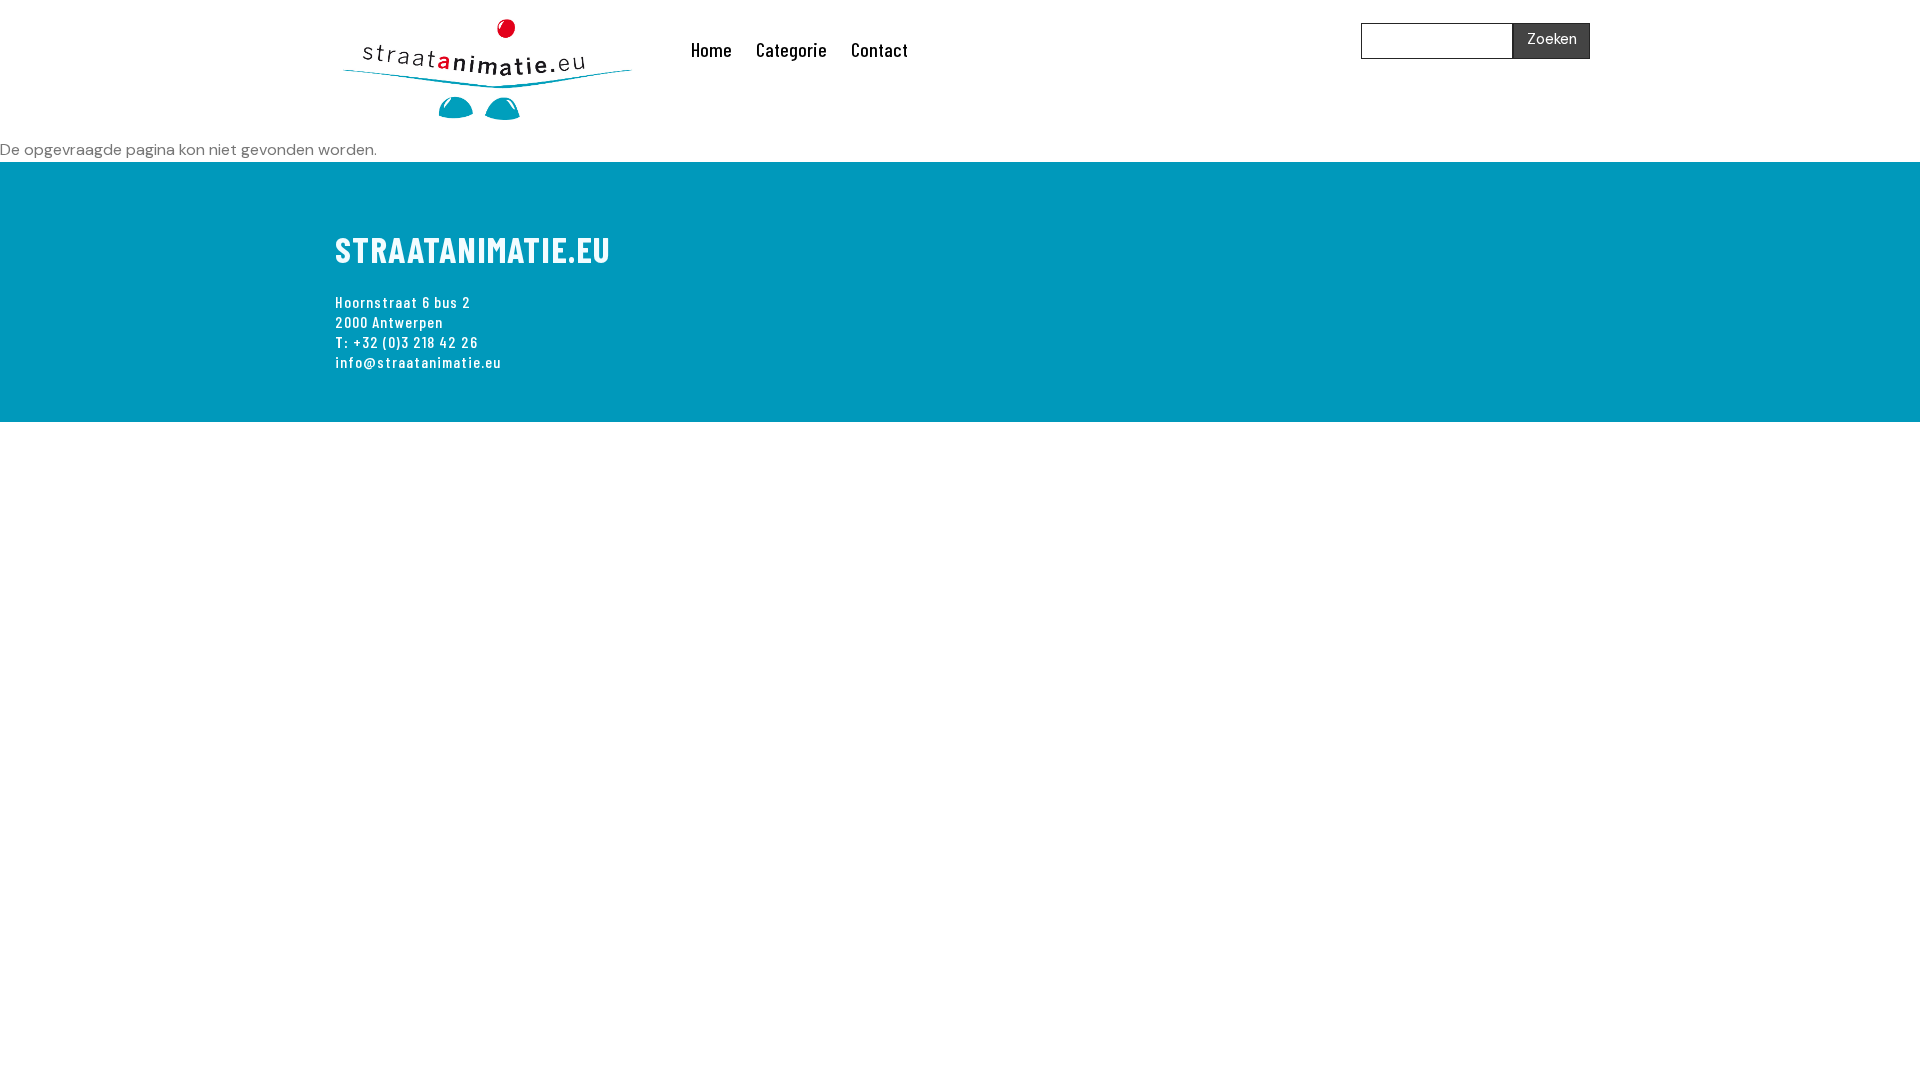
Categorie (791, 49)
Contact (879, 49)
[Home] (500, 65)
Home (711, 49)
